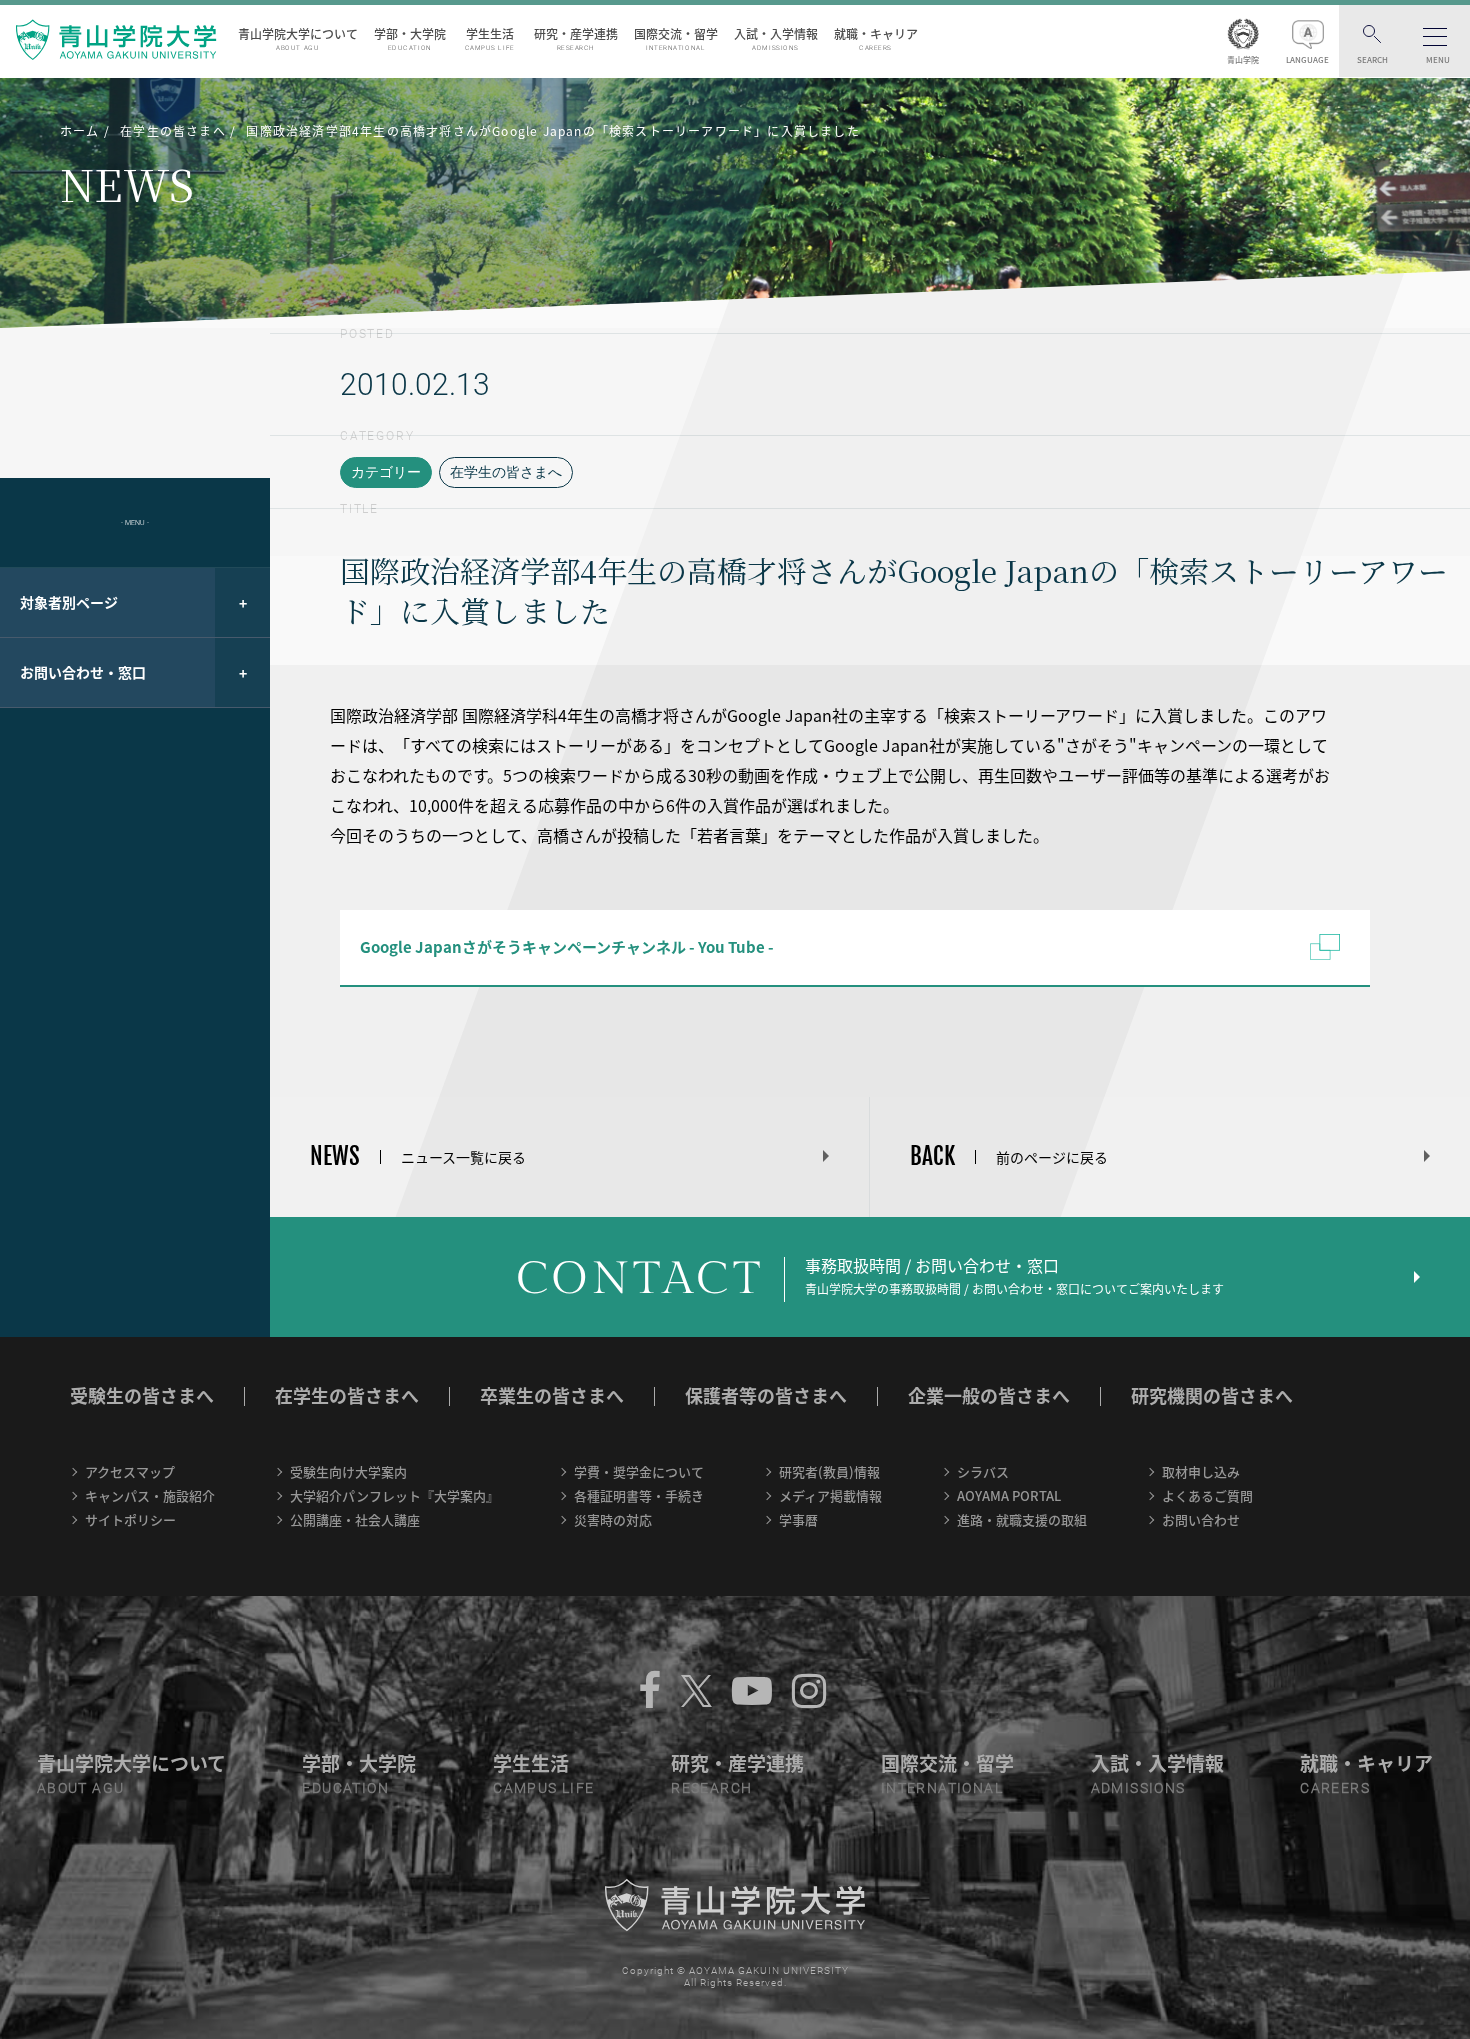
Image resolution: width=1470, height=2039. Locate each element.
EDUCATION (345, 1788)
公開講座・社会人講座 (355, 1519)
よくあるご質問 (1207, 1495)
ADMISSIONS (1138, 1788)
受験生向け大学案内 (348, 1471)
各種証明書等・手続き (639, 1495)
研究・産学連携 (576, 38)
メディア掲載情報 (830, 1495)
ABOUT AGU (81, 1788)
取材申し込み (1201, 1471)
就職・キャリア (876, 38)
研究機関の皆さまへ (1212, 1395)
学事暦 (798, 1519)
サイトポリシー (130, 1519)
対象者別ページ (69, 602)
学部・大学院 (410, 38)
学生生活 (490, 38)
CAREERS (1335, 1788)
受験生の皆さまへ (142, 1395)
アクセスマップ (130, 1471)
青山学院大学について (298, 38)
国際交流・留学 (676, 38)
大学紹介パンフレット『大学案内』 (394, 1495)
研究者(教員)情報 (829, 1471)
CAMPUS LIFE (543, 1788)
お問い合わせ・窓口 (83, 672)
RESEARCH (711, 1788)
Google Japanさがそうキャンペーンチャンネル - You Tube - (567, 947)
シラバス (983, 1471)
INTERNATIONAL (942, 1788)
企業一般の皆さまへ (989, 1395)
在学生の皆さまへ (506, 472)
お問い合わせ (1201, 1519)
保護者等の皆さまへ (766, 1395)
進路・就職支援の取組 (1022, 1519)
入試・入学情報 (776, 38)
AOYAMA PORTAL (1009, 1495)
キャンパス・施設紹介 (150, 1495)
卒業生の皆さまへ (552, 1395)
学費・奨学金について (639, 1471)
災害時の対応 (613, 1519)
